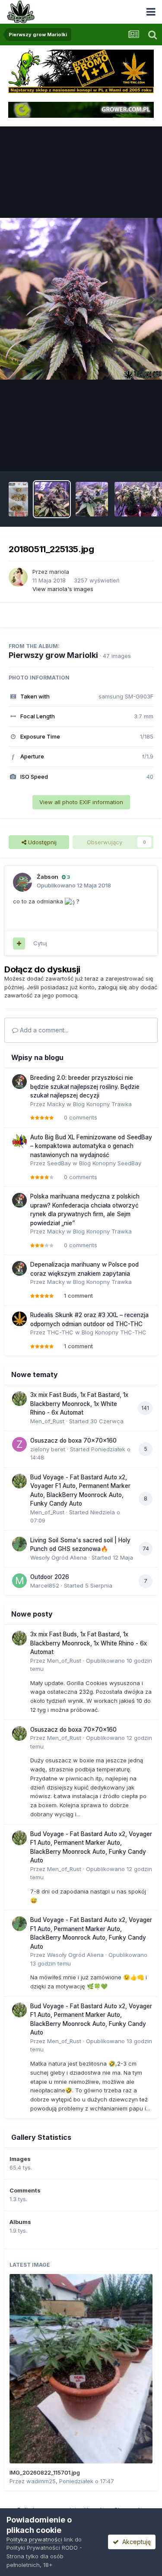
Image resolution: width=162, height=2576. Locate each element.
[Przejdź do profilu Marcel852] (19, 1581)
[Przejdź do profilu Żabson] (22, 882)
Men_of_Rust (47, 1421)
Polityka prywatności (34, 2539)
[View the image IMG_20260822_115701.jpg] (81, 2369)
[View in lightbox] (81, 299)
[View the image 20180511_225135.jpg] (52, 499)
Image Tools (126, 456)
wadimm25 (41, 2481)
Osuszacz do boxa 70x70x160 (73, 1441)
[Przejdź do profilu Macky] (19, 1082)
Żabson (48, 877)
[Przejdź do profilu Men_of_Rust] (19, 1399)
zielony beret (48, 1449)
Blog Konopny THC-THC (114, 1332)
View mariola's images (63, 589)
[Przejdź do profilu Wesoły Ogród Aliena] (19, 1544)
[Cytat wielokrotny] (19, 944)
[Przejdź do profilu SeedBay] (19, 1141)
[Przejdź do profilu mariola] (18, 577)
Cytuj (40, 943)
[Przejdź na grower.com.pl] (81, 109)
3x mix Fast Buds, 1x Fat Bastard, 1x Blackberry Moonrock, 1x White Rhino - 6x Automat (79, 1404)
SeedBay (59, 1163)
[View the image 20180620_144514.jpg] (18, 499)
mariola (59, 572)
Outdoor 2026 (50, 1577)
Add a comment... (43, 1030)
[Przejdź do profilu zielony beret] (19, 1444)
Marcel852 (45, 1585)
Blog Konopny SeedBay (110, 1163)
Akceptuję (135, 2542)
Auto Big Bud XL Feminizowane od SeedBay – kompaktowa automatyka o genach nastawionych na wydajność (91, 1146)
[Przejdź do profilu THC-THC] (19, 1319)
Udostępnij (41, 842)
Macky (56, 1104)
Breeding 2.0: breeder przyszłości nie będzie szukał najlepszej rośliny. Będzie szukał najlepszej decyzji (85, 1087)
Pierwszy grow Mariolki (53, 655)
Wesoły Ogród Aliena (59, 1557)
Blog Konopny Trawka (102, 1104)
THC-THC (60, 1332)
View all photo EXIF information (81, 802)
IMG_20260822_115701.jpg (45, 2472)
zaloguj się (113, 987)
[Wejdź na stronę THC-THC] (81, 71)
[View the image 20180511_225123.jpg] (92, 499)
